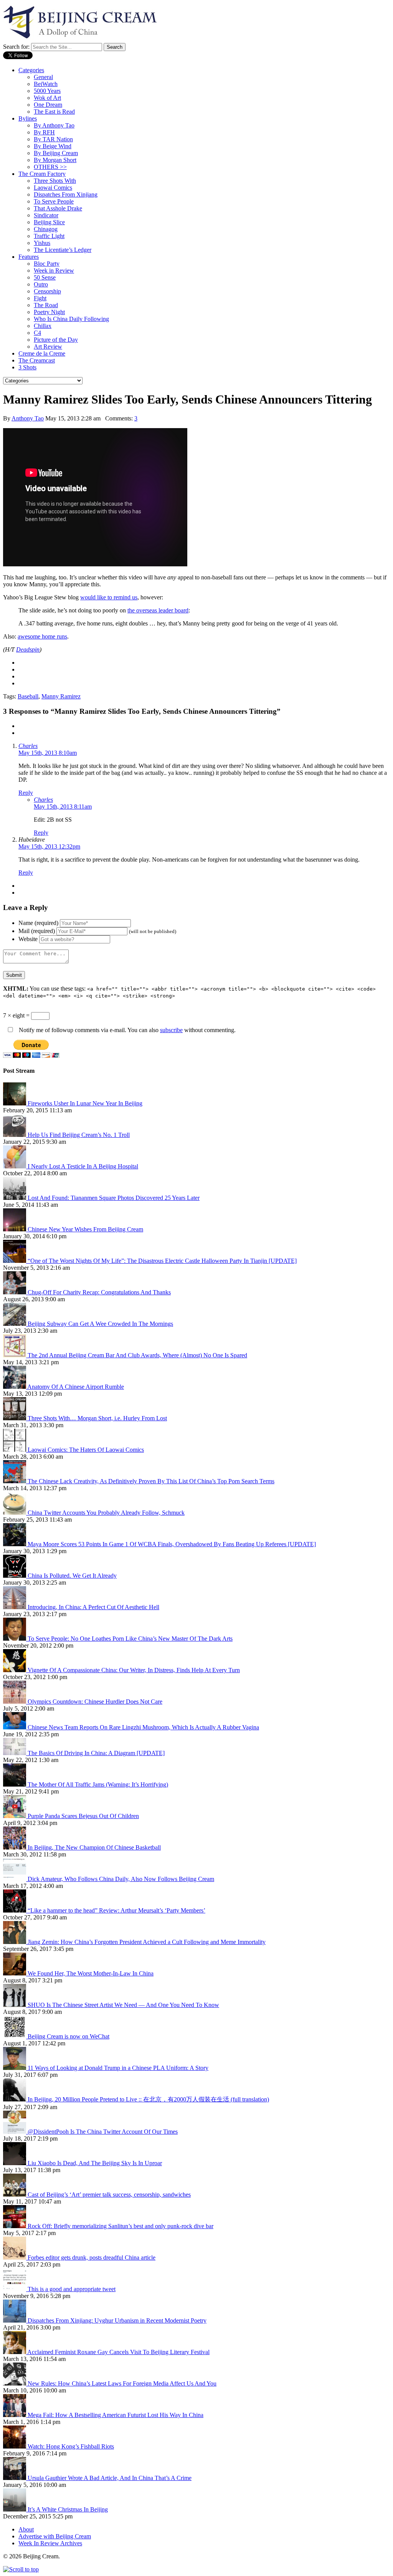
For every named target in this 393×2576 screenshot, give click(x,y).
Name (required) (38, 923)
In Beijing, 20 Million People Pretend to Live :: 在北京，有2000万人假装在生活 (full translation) (148, 2099)
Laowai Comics (53, 188)
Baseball (28, 696)
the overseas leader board (158, 610)
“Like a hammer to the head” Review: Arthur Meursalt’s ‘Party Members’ (116, 1910)
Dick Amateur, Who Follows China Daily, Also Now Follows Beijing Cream (121, 1879)
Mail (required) (37, 931)
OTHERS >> (50, 167)
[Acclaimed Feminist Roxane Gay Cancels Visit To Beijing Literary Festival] (15, 2352)
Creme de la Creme (42, 353)
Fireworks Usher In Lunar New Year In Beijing (85, 1103)
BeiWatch (46, 84)
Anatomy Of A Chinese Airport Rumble (76, 1387)
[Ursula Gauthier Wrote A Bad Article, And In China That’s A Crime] (15, 2478)
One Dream (48, 105)
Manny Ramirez (61, 696)
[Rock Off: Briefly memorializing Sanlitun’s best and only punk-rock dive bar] (15, 2226)
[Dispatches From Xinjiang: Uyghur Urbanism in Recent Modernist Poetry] (15, 2320)
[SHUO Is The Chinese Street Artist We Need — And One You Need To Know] (15, 2005)
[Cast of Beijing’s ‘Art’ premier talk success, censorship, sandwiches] (15, 2195)
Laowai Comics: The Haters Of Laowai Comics (86, 1450)
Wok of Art (47, 98)
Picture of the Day (56, 340)
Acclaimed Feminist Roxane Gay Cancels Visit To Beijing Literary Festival (118, 2352)
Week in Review (54, 271)
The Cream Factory (42, 174)
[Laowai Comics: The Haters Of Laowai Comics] (15, 1450)
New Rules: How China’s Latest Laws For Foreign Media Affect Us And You (122, 2383)
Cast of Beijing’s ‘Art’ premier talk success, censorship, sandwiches (109, 2195)
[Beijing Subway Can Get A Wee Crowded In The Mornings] (15, 1324)
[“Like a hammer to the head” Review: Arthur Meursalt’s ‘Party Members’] (15, 1910)
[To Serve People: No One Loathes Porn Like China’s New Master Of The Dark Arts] (15, 1639)
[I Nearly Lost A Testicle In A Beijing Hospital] (15, 1166)
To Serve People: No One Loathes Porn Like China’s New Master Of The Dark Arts (130, 1639)
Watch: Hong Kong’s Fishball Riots (71, 2446)
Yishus (42, 243)
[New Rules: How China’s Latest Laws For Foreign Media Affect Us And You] (15, 2383)
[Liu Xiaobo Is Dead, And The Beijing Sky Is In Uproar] (15, 2163)
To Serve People (54, 201)
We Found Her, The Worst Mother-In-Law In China (91, 1973)
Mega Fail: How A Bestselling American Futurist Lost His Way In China (116, 2415)
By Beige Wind (53, 146)
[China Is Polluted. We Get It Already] (15, 1576)
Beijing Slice (49, 222)
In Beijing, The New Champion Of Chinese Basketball (94, 1847)
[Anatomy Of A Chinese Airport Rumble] (15, 1387)
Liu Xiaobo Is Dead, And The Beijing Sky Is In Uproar (95, 2163)
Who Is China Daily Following (71, 319)
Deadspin (28, 649)
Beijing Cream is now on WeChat (69, 2036)
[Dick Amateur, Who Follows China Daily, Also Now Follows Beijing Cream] (15, 1879)
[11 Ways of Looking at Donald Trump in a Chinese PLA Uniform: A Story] (15, 2068)
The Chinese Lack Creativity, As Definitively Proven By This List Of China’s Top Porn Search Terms (151, 1481)
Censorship (47, 291)
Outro (41, 284)
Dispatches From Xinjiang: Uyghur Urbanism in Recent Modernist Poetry (117, 2320)
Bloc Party (47, 264)
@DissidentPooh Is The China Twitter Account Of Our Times (103, 2132)
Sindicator (46, 215)
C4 (37, 333)
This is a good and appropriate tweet (72, 2289)
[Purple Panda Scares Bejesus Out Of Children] (15, 1816)
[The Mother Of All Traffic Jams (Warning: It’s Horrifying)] (15, 1784)
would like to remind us (109, 597)
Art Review (48, 347)
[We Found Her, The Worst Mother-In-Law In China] (15, 1973)
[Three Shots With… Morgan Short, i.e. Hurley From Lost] (15, 1418)
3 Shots (27, 367)
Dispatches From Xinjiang (66, 194)
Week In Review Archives (50, 2543)
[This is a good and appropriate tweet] (15, 2289)
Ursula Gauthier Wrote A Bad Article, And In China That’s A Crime (110, 2478)
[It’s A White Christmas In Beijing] (15, 2509)
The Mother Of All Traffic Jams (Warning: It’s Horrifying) (98, 1784)
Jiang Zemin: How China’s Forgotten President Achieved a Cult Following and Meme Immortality (147, 1942)
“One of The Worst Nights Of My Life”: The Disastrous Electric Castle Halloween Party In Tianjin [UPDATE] (162, 1261)
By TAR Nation (53, 139)
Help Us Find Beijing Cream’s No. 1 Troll (79, 1135)
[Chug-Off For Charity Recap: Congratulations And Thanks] (15, 1292)
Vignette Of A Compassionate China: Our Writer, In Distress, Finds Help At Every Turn (134, 1670)
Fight (40, 298)
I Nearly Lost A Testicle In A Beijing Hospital (83, 1166)
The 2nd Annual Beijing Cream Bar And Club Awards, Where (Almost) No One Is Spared (137, 1355)
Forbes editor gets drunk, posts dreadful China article (92, 2258)
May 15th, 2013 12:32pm (49, 846)
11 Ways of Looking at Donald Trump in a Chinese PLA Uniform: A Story (118, 2068)
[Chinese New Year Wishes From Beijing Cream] (15, 1229)
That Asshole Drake (58, 208)
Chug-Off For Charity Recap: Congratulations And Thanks (99, 1292)
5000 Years (47, 91)
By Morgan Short (55, 160)
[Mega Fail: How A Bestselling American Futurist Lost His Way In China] (15, 2415)
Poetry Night (49, 312)
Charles (28, 746)
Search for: (16, 47)
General (43, 77)
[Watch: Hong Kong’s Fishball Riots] (15, 2446)
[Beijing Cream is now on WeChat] (15, 2036)
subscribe (171, 1030)
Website (28, 939)
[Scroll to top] (21, 2569)
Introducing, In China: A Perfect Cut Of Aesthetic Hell (93, 1607)
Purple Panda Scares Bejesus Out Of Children (83, 1816)
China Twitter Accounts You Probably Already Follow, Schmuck (106, 1513)
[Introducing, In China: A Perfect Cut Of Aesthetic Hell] (15, 1607)
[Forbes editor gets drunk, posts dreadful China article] (15, 2258)
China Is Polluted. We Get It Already (72, 1576)
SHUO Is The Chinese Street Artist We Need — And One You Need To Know (123, 2005)
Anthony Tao (28, 418)
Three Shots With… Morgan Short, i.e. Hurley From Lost (97, 1418)
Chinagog (46, 229)
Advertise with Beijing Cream (55, 2536)
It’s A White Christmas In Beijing (68, 2509)
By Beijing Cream (56, 153)
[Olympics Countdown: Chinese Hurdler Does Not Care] (15, 1702)
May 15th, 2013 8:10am (48, 753)
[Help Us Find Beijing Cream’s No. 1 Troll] (15, 1135)
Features (29, 257)
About (26, 2529)
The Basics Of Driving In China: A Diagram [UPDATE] (96, 1753)
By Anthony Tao (54, 125)
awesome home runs (42, 636)
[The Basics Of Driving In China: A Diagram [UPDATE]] (15, 1753)
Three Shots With (55, 181)
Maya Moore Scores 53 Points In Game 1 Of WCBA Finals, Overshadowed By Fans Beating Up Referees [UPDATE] (172, 1544)
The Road (46, 305)
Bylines (28, 118)
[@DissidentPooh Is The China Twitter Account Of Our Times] (15, 2132)
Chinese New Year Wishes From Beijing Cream (85, 1229)
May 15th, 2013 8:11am (63, 807)
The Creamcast (37, 360)
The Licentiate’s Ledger (63, 250)
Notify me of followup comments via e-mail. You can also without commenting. (126, 1030)
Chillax (43, 326)
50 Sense (45, 277)
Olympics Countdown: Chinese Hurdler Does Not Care (95, 1702)
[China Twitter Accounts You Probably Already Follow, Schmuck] (15, 1513)
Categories (31, 70)
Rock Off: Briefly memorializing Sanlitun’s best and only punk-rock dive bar (121, 2226)
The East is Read (54, 112)
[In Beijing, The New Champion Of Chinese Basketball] (15, 1847)
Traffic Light (49, 236)
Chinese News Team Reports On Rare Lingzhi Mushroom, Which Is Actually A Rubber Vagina (143, 1727)
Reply (26, 793)
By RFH (44, 132)
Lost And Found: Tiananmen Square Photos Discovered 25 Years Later (114, 1198)
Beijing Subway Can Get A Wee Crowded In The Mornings (100, 1324)
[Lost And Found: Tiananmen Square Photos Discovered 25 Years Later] (15, 1198)
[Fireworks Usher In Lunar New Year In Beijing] (15, 1103)
